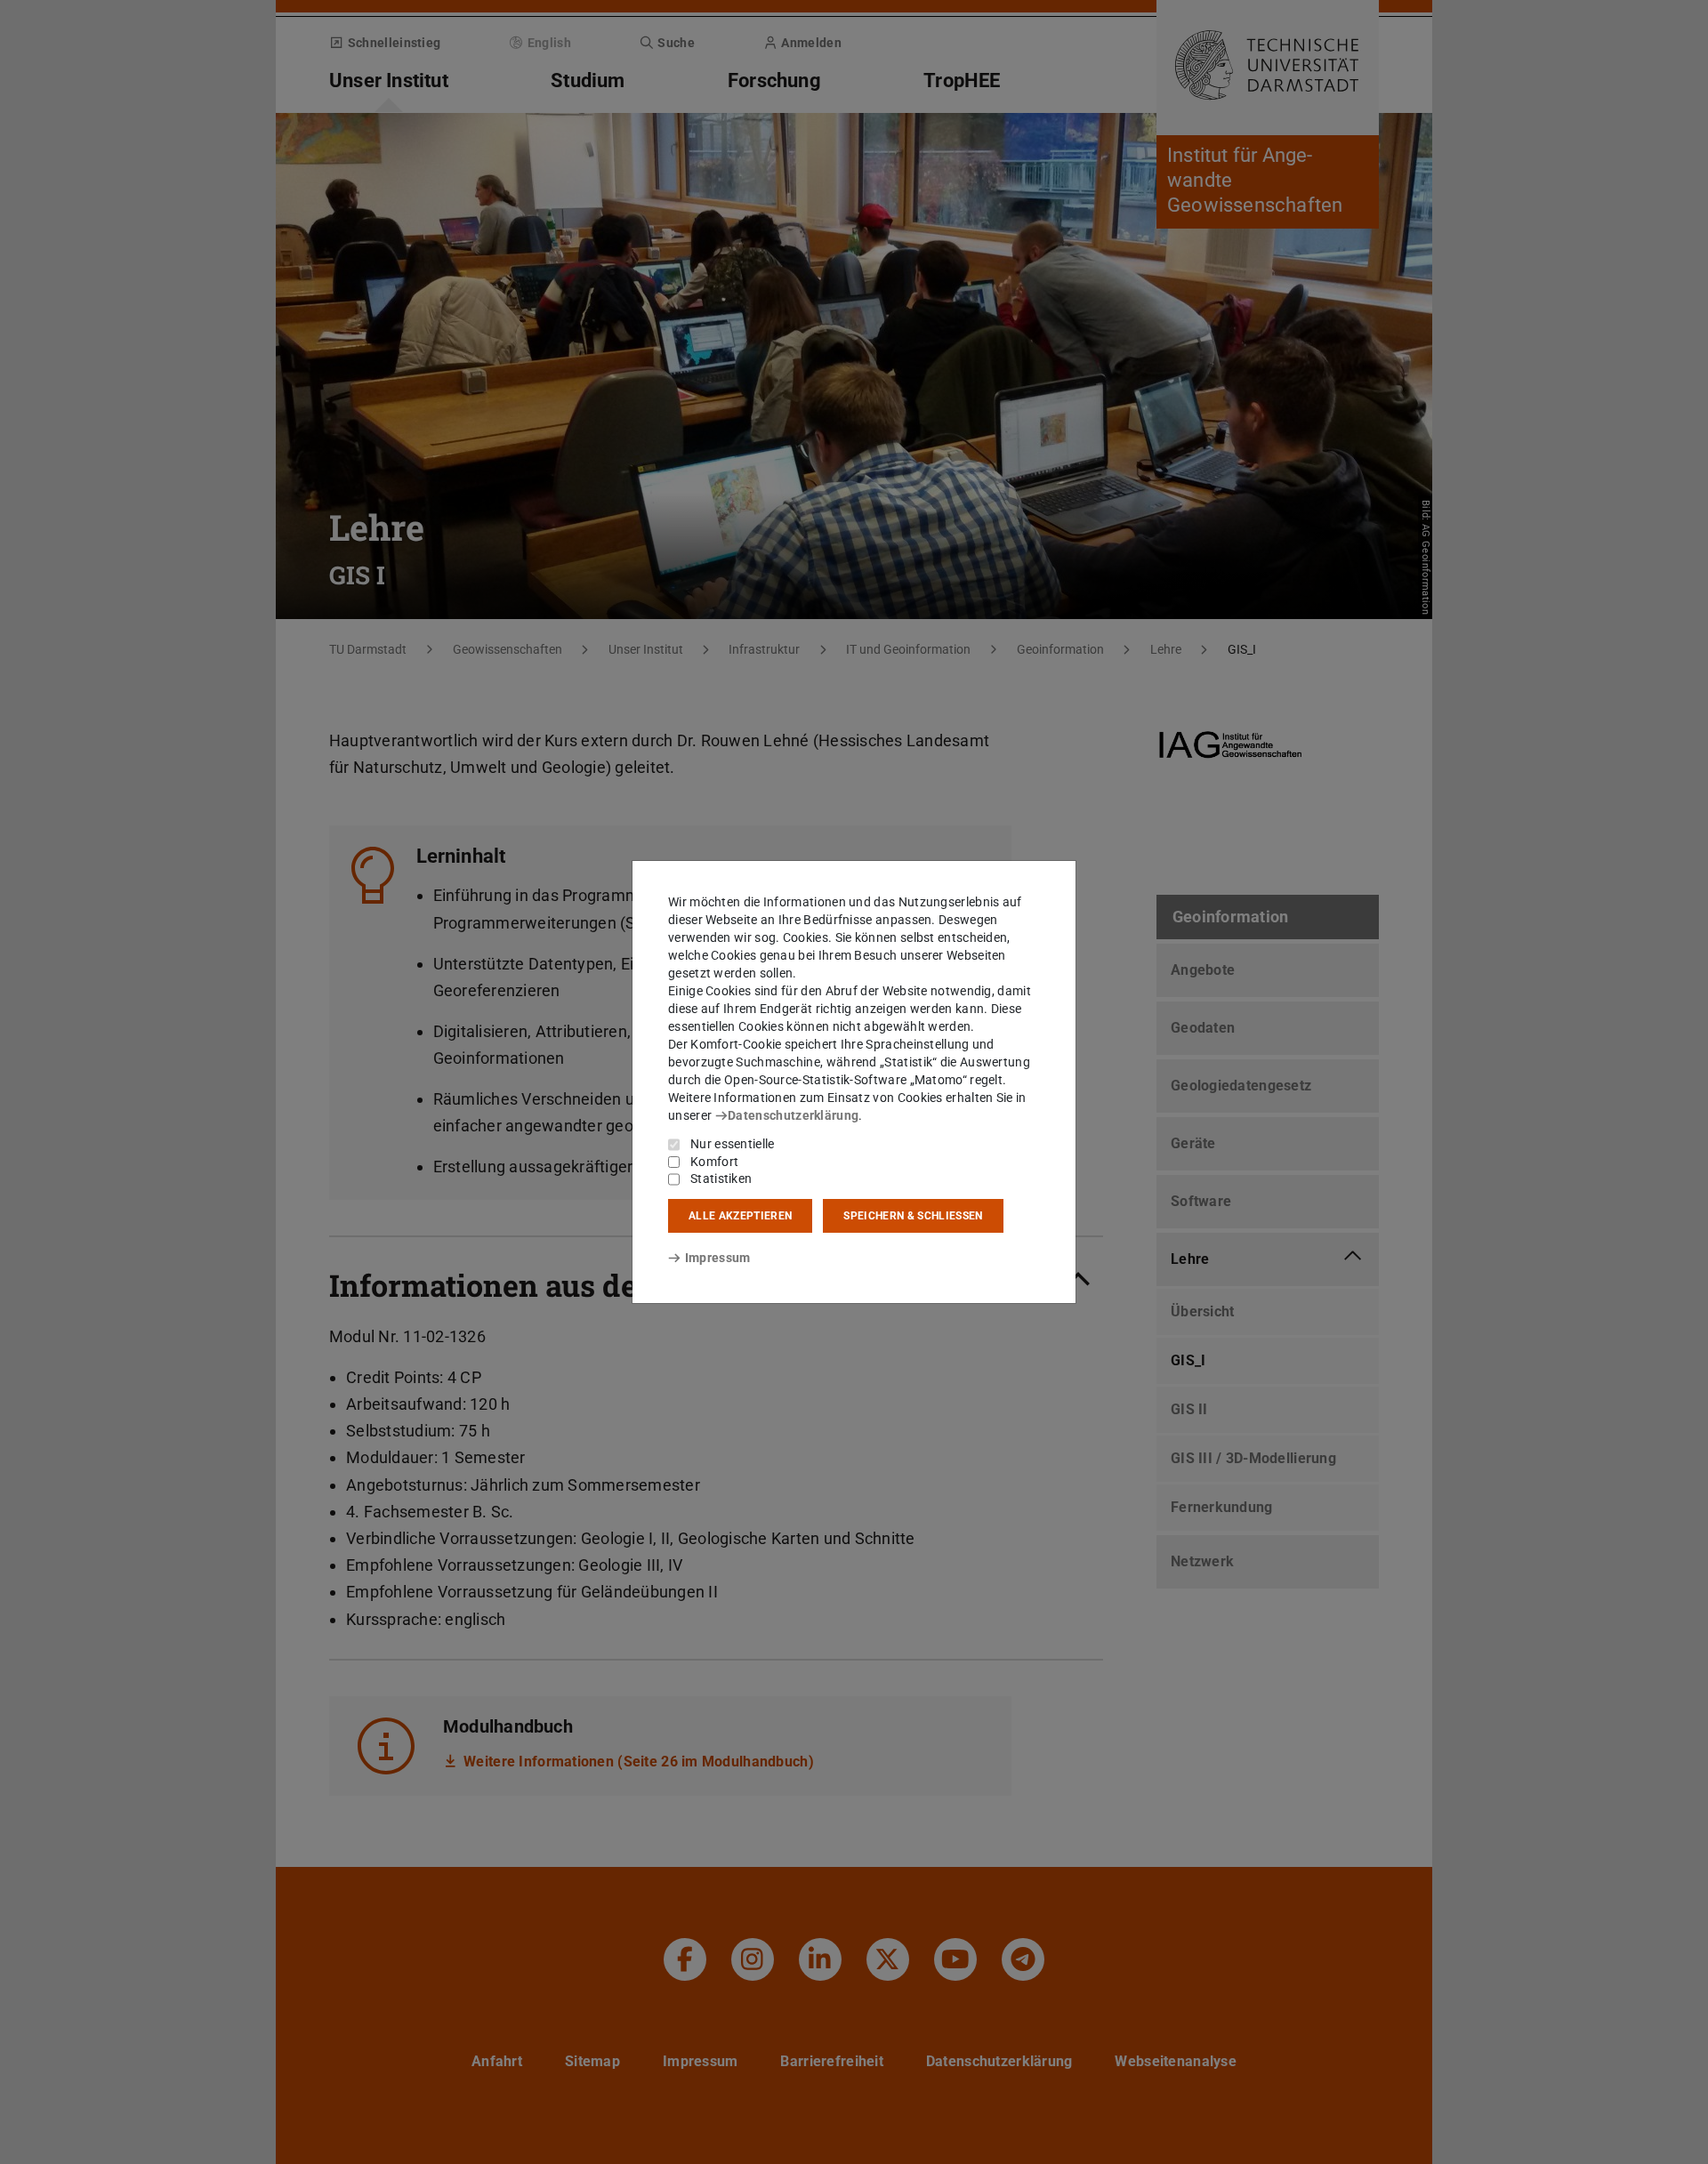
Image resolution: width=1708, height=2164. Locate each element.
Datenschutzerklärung (793, 1115)
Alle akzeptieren (740, 1216)
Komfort (714, 1162)
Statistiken (721, 1179)
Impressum (717, 1258)
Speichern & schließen (913, 1216)
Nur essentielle (733, 1144)
